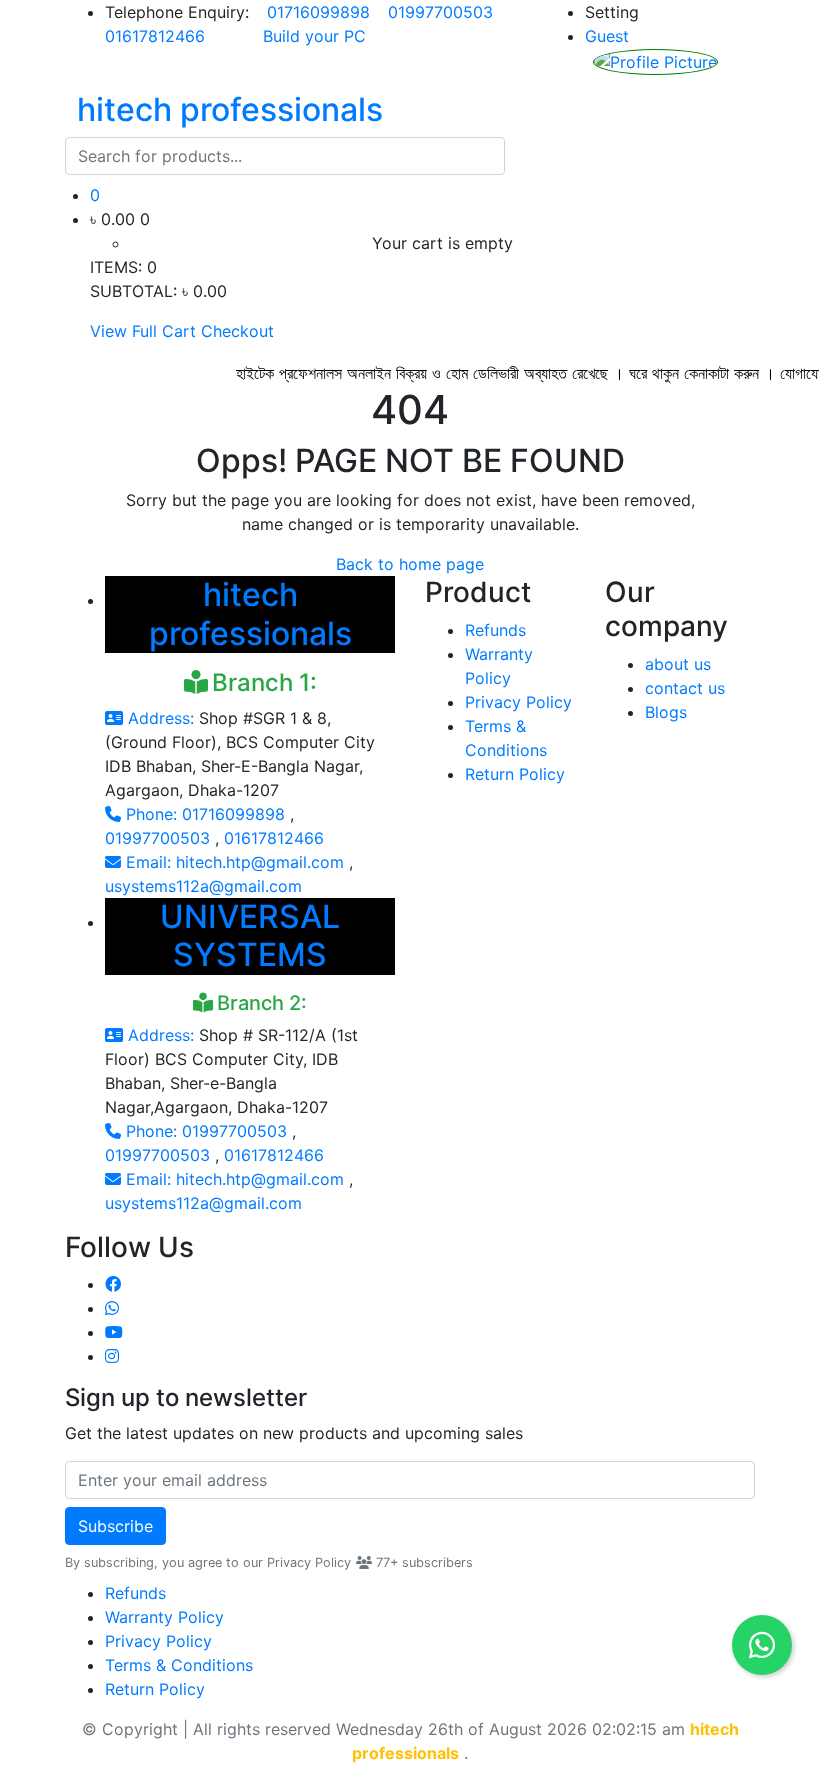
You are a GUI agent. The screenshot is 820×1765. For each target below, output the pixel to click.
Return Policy (515, 774)
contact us (685, 688)
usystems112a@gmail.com (203, 886)
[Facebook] (113, 1284)
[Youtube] (114, 1332)
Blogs (666, 712)
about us (678, 664)
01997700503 (443, 12)
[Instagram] (112, 1356)
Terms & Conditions (179, 1665)
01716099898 (321, 12)
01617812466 (157, 36)
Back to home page (410, 564)
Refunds (495, 630)
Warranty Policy (164, 1617)
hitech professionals (250, 613)
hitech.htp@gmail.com (262, 862)
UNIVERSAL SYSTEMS (250, 935)
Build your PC (314, 36)
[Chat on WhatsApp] (762, 1645)
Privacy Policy (518, 702)
